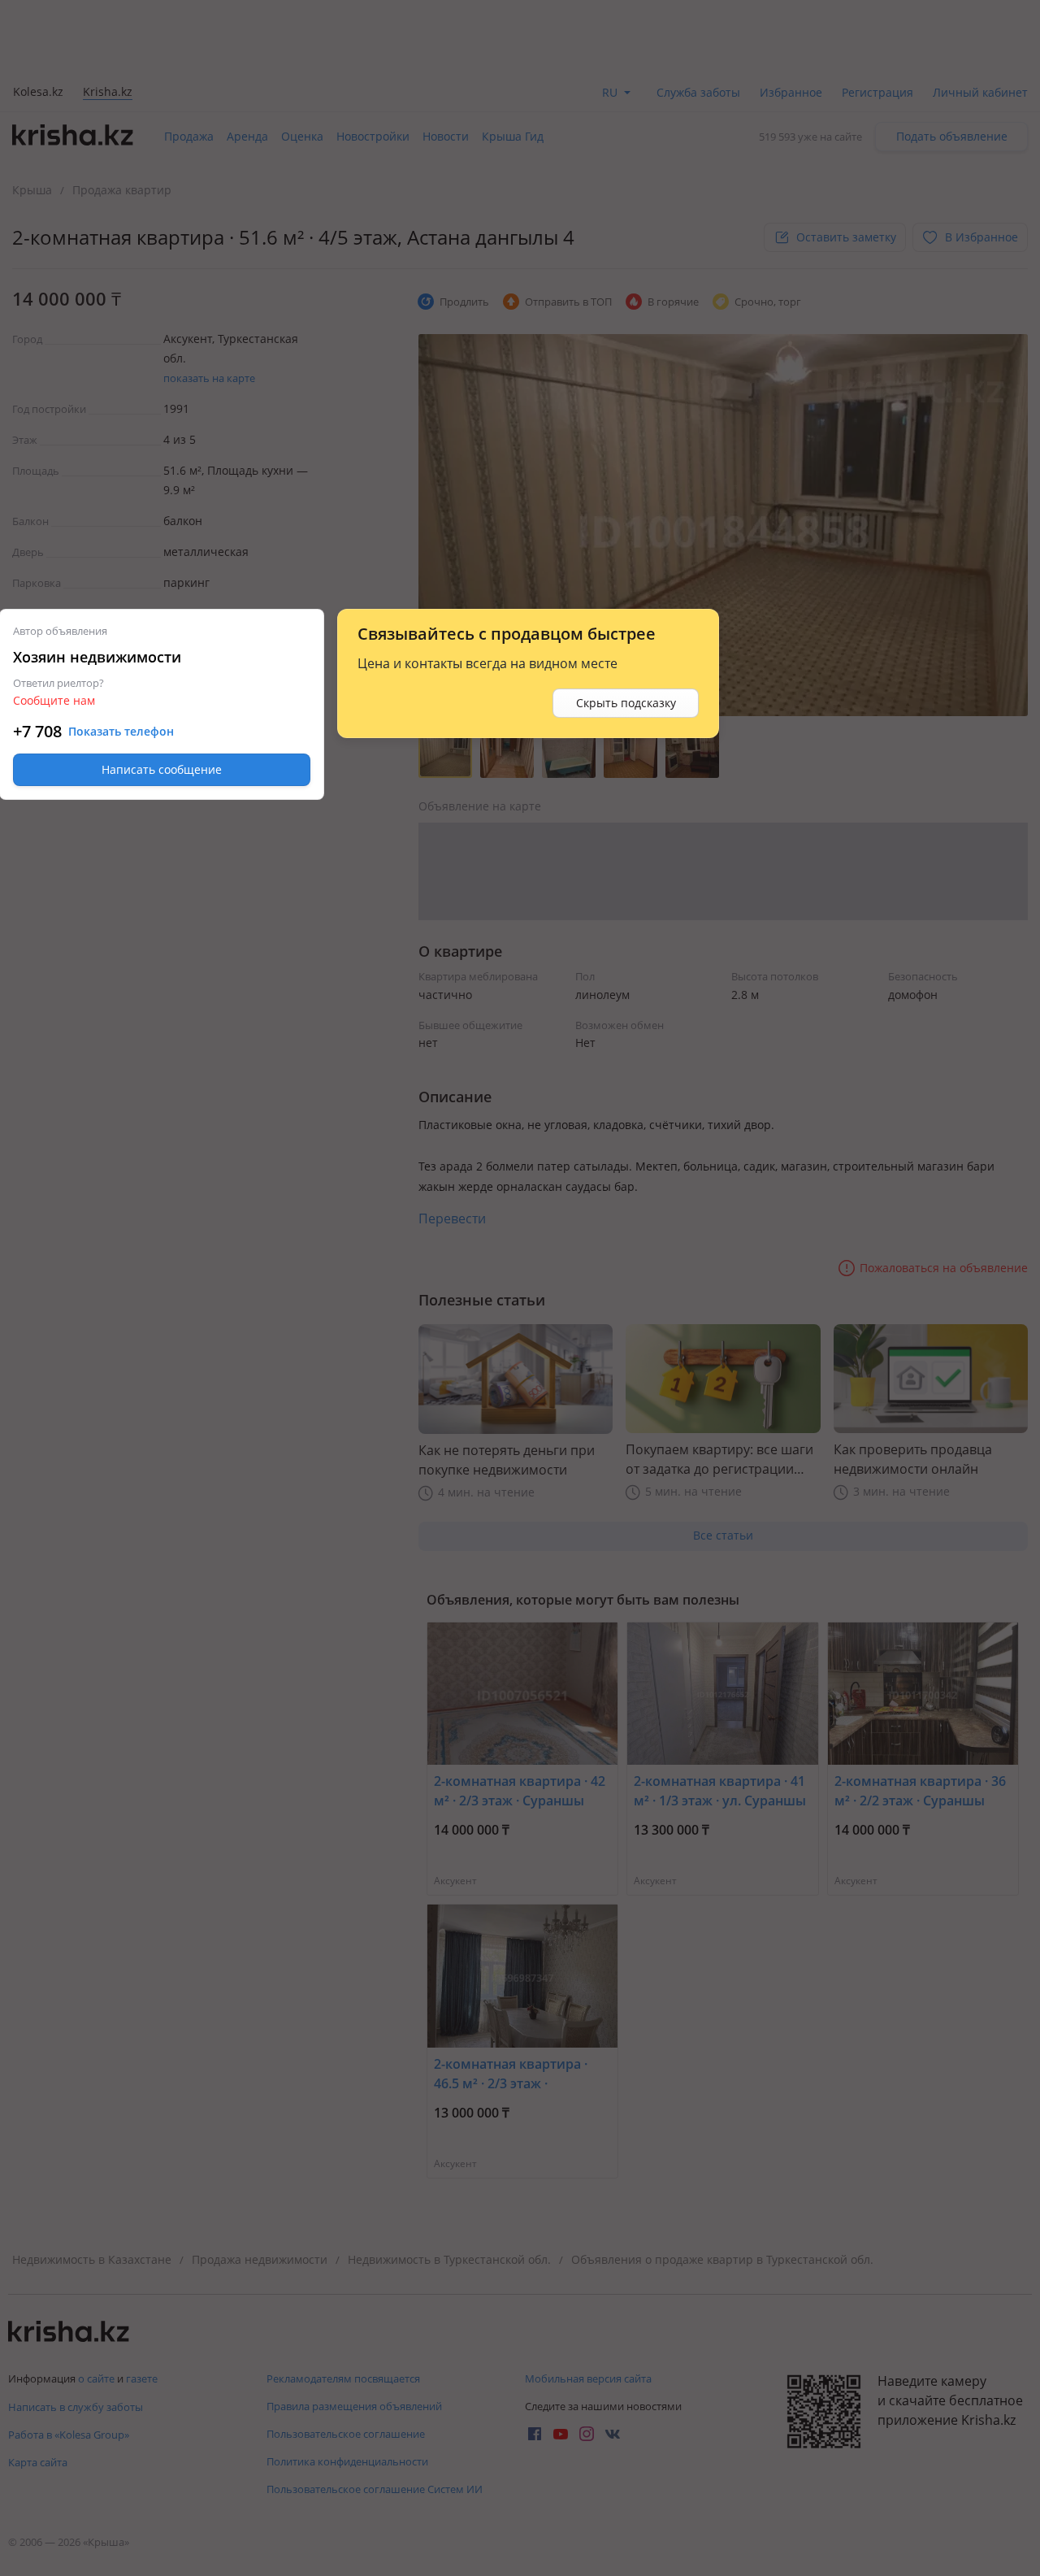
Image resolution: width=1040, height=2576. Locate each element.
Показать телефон (121, 732)
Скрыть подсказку (626, 703)
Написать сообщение (162, 769)
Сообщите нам (54, 700)
